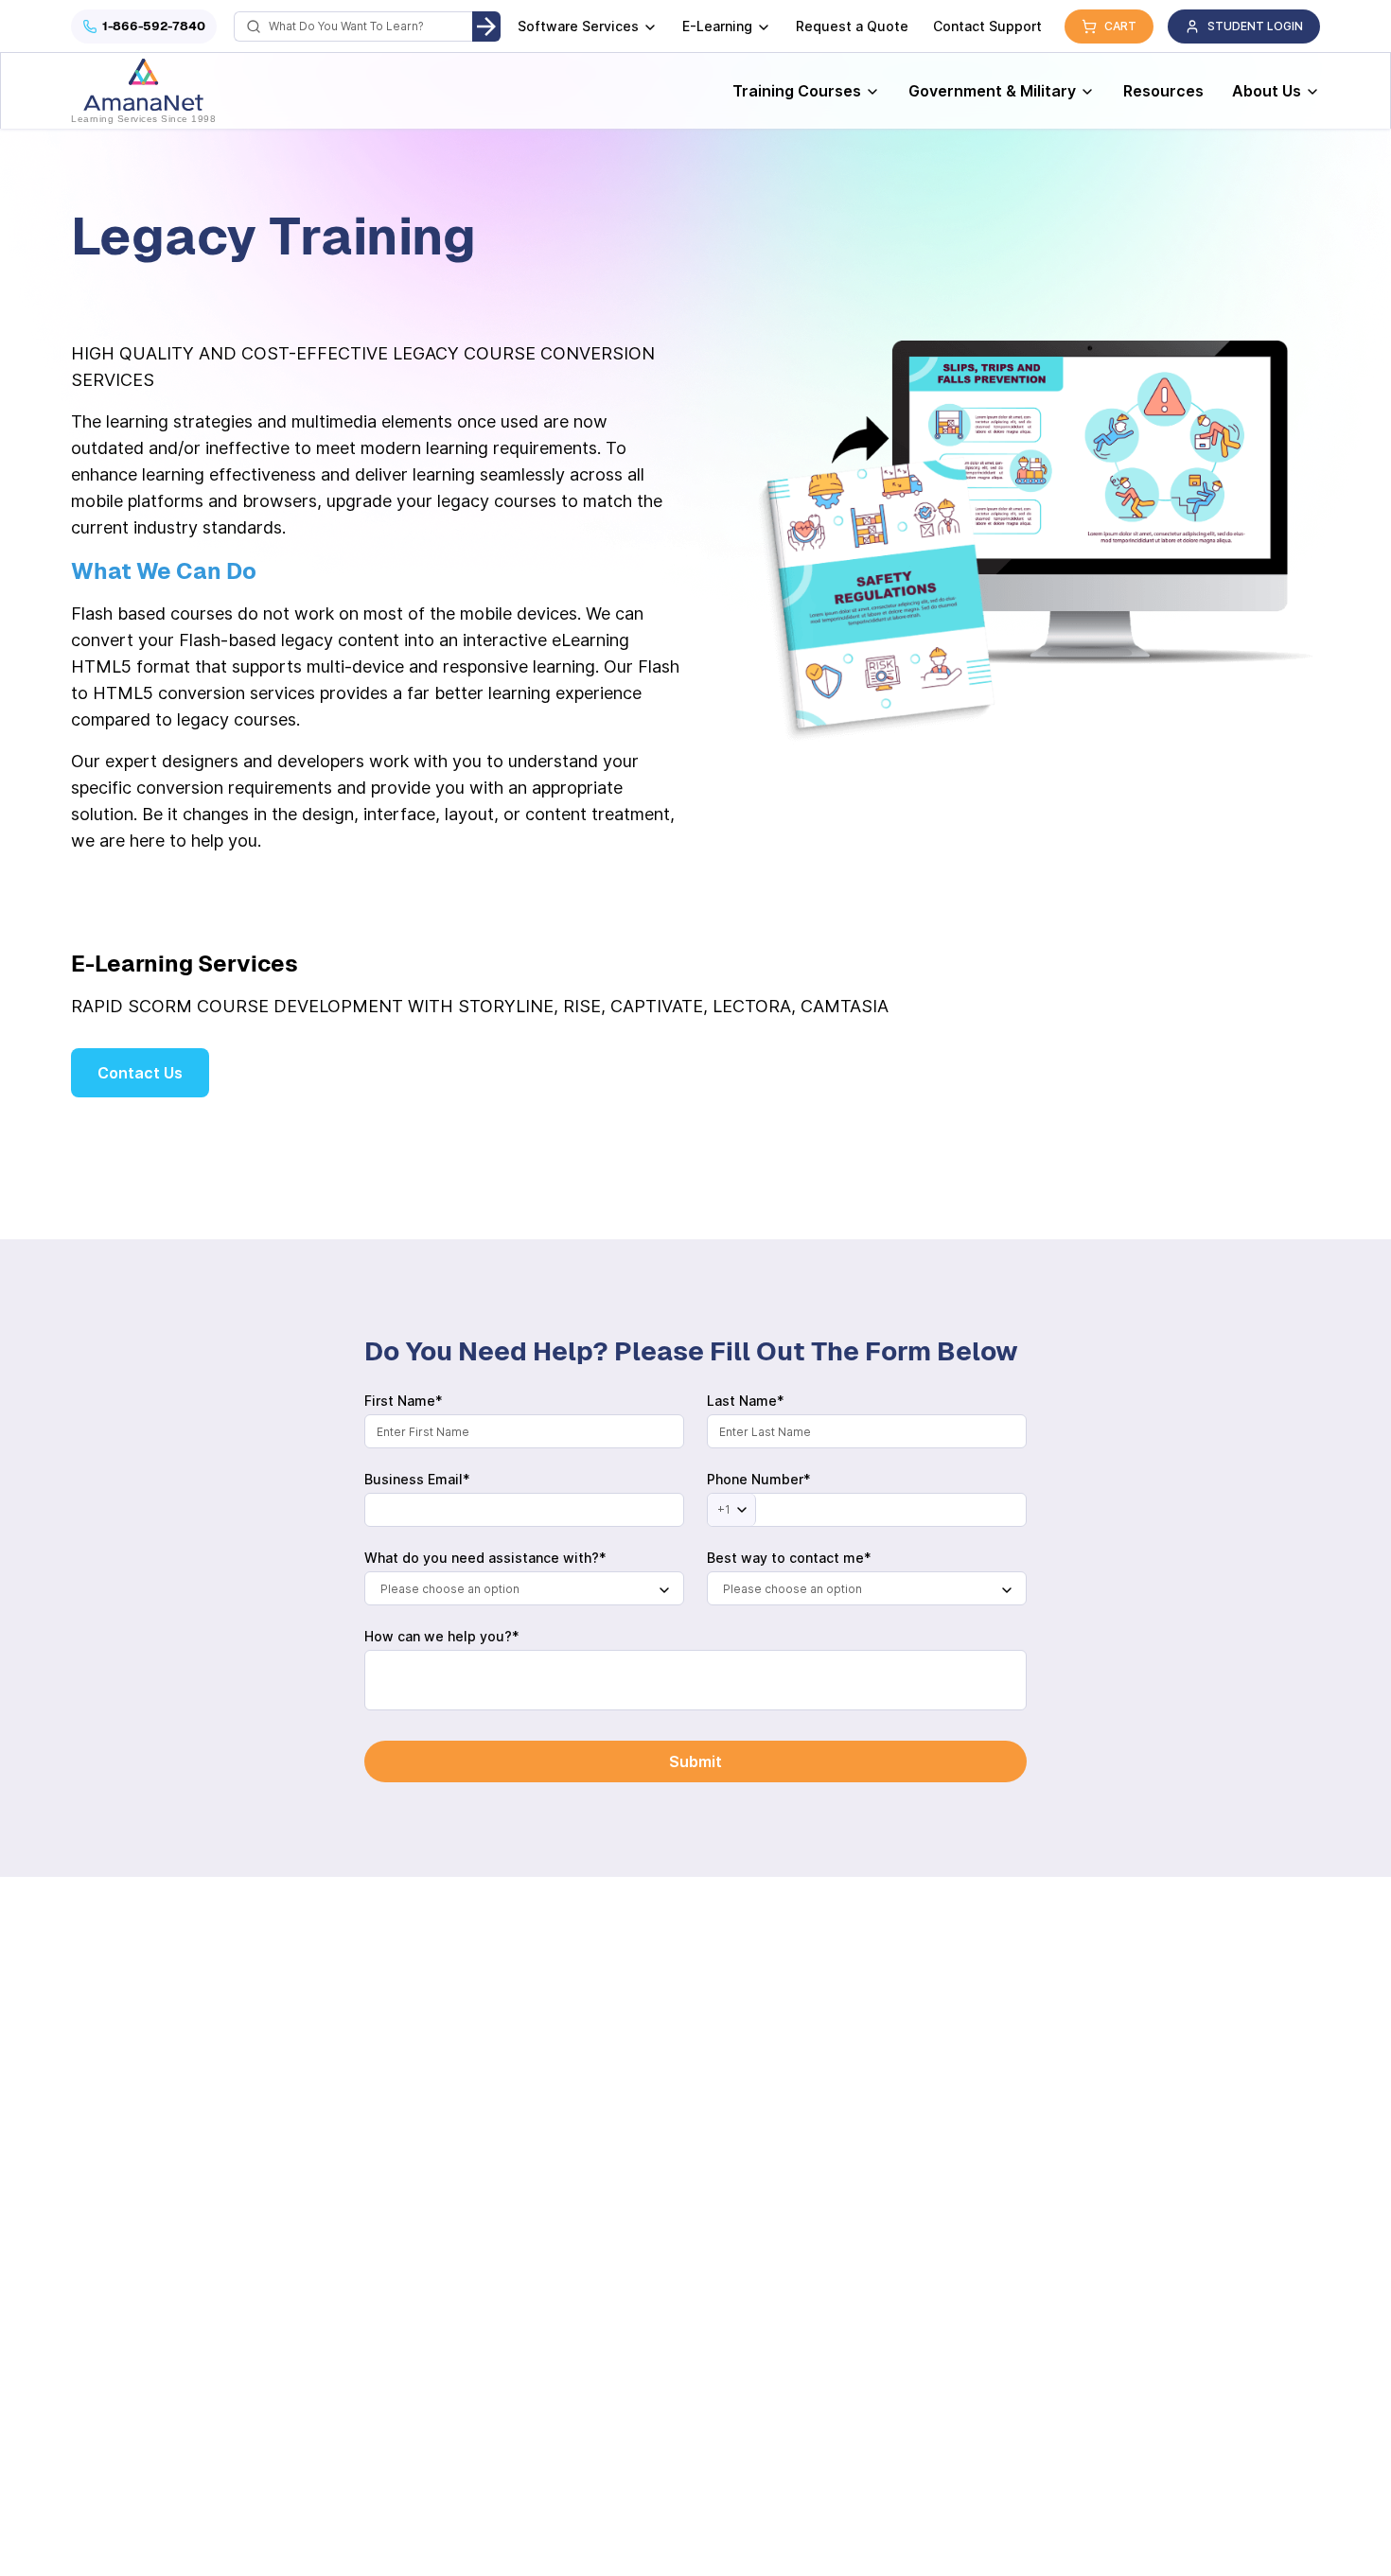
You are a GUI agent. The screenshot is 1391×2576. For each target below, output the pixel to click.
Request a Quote (852, 26)
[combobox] (524, 1588)
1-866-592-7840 (154, 26)
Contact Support (987, 26)
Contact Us (140, 1073)
